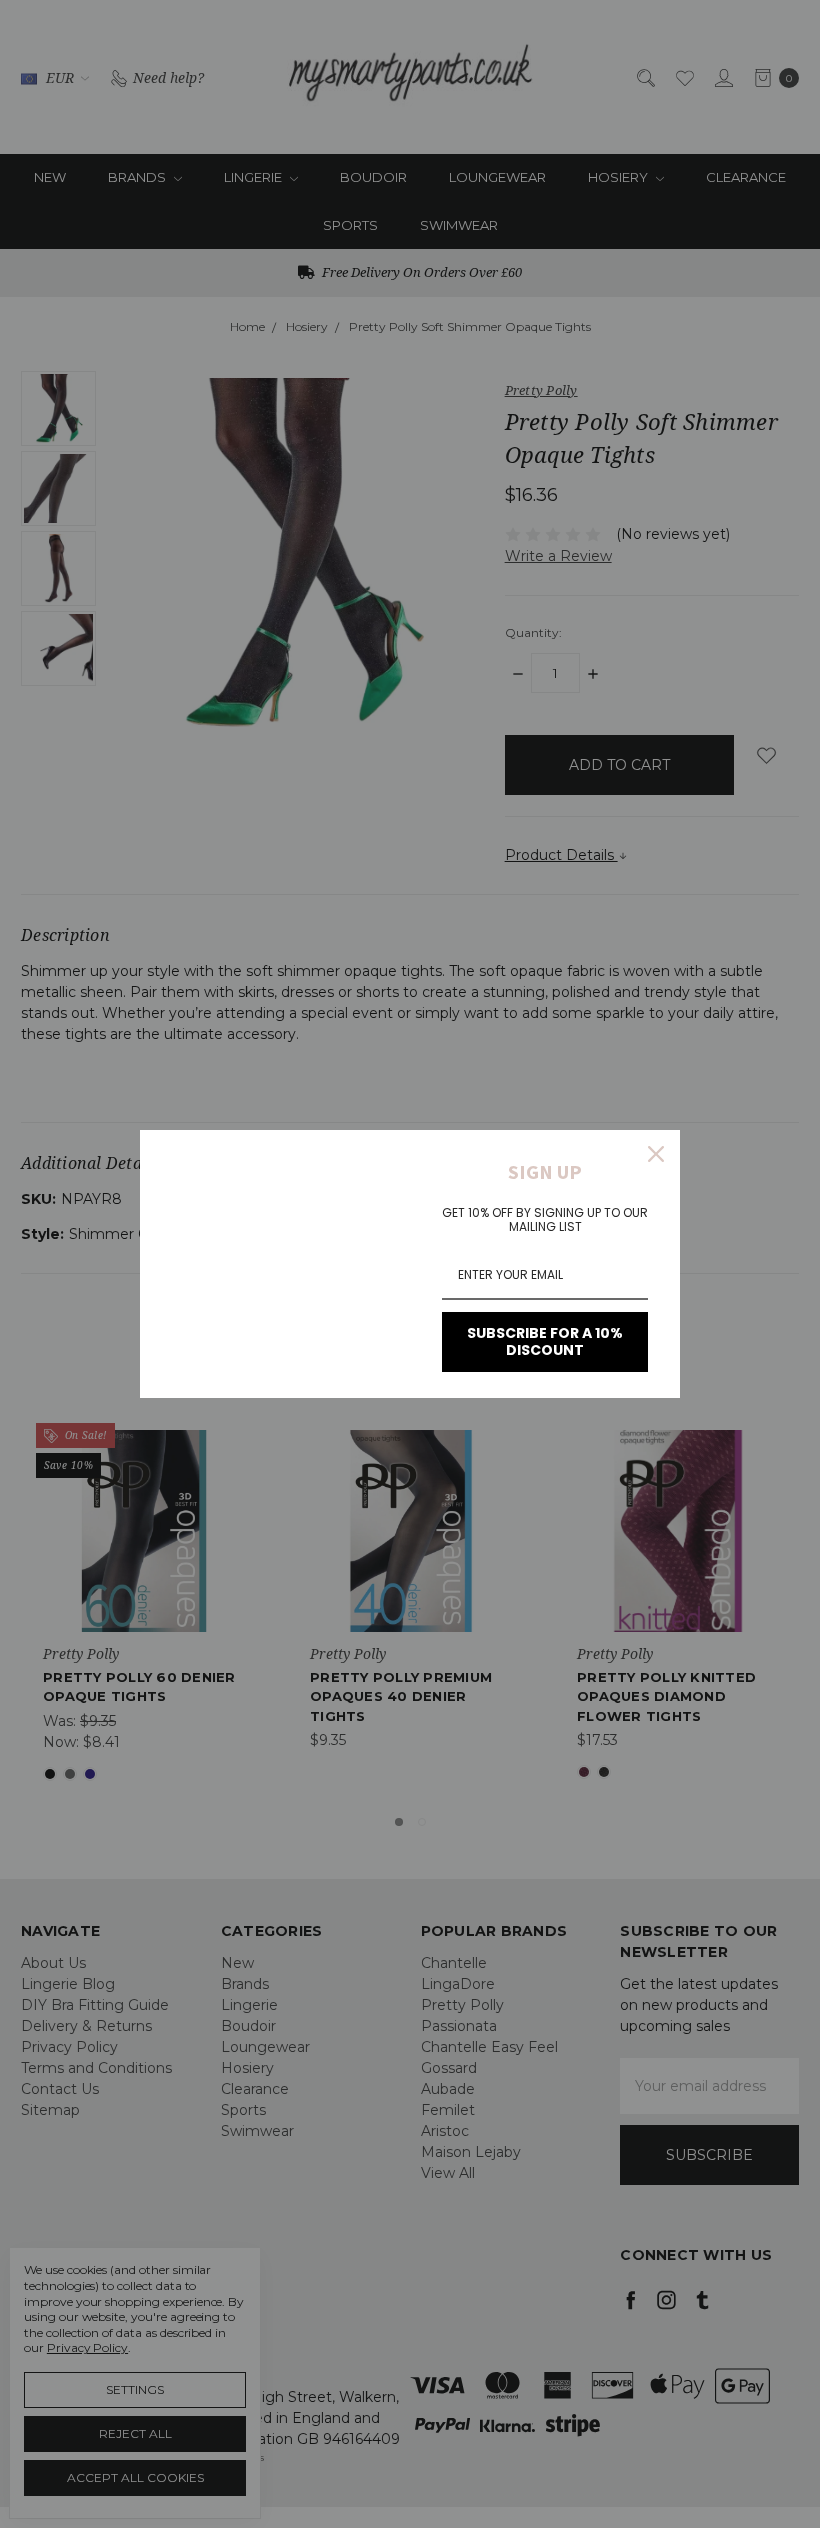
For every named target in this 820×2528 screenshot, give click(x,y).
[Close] (656, 1154)
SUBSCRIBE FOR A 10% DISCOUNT (545, 1341)
